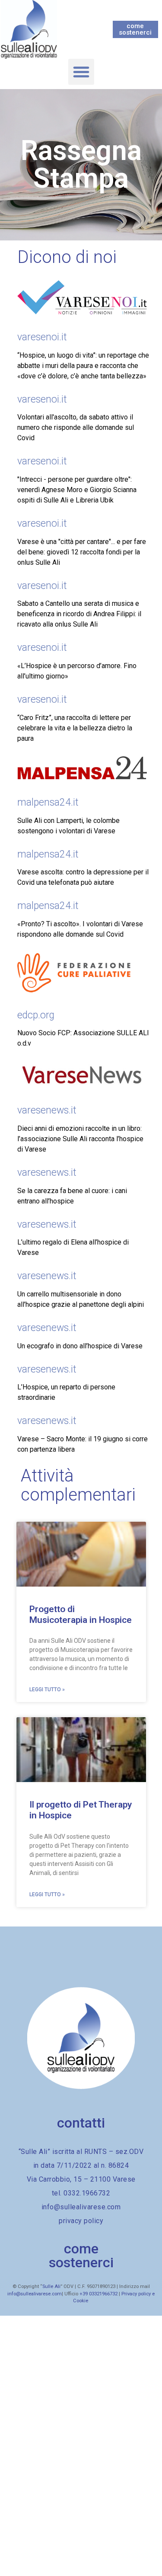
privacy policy (81, 2221)
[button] (81, 72)
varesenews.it (47, 1110)
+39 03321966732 (98, 2294)
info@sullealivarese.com (35, 2294)
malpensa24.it (48, 802)
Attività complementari (78, 1485)
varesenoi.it (42, 337)
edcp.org (36, 1015)
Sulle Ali (51, 2286)
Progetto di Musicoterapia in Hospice (81, 1614)
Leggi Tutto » (47, 1690)
